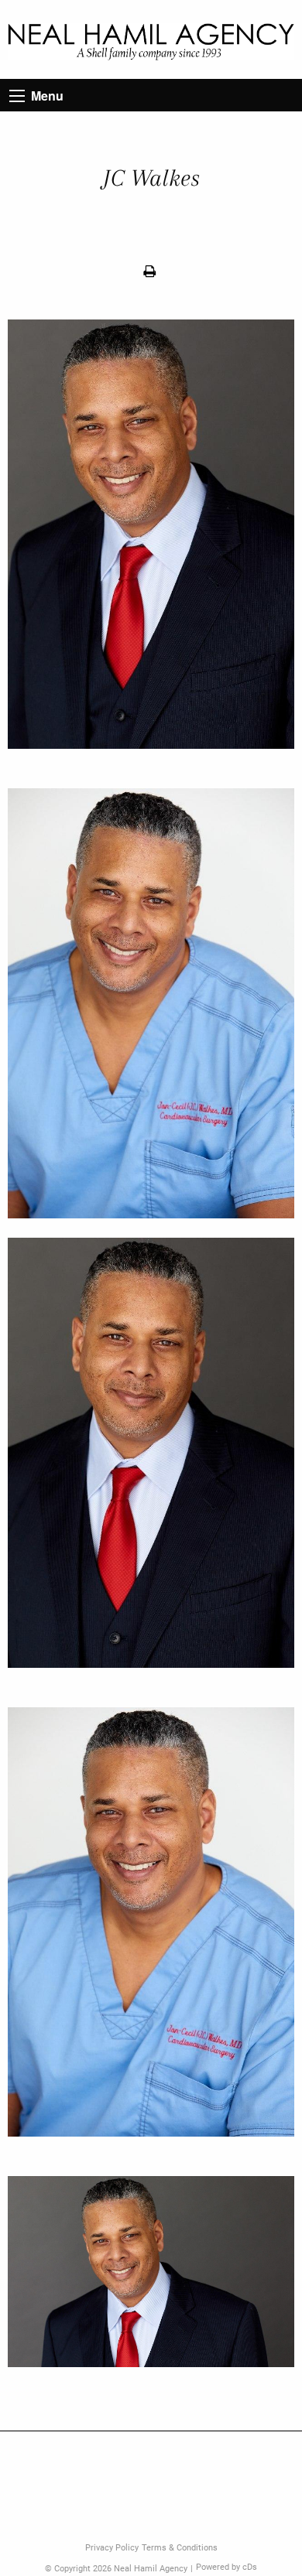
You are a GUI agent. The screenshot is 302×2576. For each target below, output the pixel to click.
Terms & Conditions (180, 2548)
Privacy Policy (112, 2548)
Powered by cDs (226, 2567)
